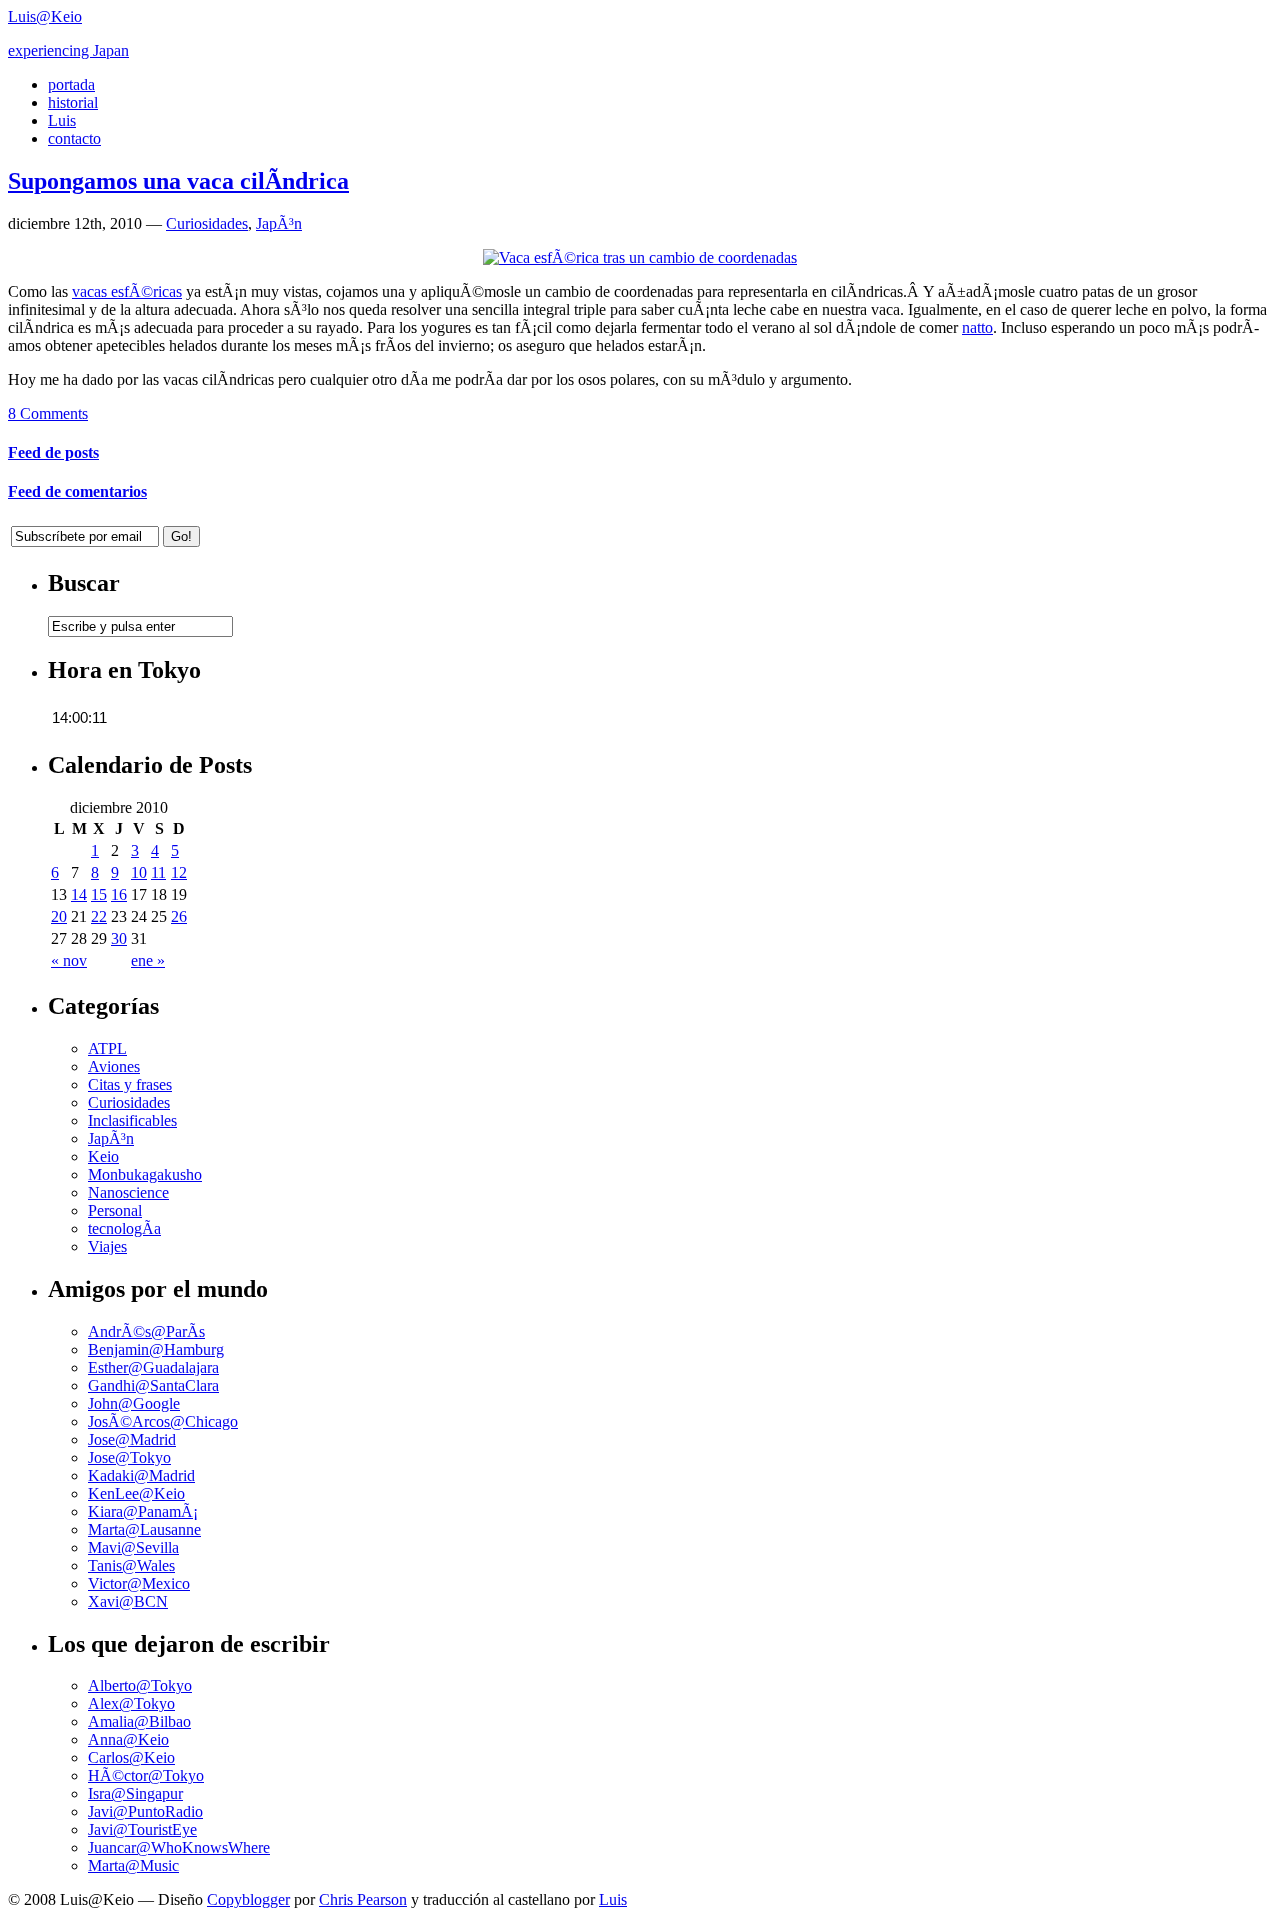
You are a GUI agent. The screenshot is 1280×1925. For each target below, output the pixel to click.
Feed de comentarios (77, 491)
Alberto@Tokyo (140, 1685)
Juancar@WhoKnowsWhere (179, 1847)
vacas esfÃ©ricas (127, 291)
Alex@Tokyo (131, 1703)
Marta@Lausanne (144, 1529)
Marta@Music (133, 1865)
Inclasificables (132, 1120)
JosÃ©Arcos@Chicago (163, 1421)
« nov (69, 960)
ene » (148, 960)
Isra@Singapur (135, 1793)
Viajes (107, 1246)
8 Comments (48, 413)
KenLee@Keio (136, 1493)
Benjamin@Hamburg (156, 1349)
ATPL (107, 1048)
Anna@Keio (128, 1739)
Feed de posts (53, 452)
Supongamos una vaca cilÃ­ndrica (178, 181)
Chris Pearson (363, 1899)
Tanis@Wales (131, 1565)
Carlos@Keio (131, 1757)
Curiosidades (207, 223)
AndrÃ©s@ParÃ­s (146, 1331)
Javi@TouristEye (142, 1829)
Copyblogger (248, 1899)
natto (977, 327)
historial (73, 102)
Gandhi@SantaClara (153, 1385)
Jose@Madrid (132, 1439)
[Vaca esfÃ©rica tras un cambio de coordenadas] (640, 257)
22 (99, 916)
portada (71, 84)
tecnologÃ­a (124, 1228)
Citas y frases (130, 1084)
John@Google (134, 1403)
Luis (62, 120)
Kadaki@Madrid (141, 1475)
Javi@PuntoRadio (145, 1811)
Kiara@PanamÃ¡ (143, 1511)
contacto (74, 138)
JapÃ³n (279, 223)
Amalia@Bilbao (139, 1721)
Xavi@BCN (128, 1601)
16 (119, 894)
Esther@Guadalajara (153, 1367)
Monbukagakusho (145, 1174)
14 (79, 894)
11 (158, 872)
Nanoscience (128, 1192)
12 (179, 872)
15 (99, 894)
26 (179, 916)
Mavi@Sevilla (133, 1547)
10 (139, 872)
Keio (103, 1156)
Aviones (114, 1066)
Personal (115, 1210)
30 (119, 938)
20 (59, 916)
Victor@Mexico (139, 1583)
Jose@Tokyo (129, 1457)
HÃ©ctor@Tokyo (146, 1775)
